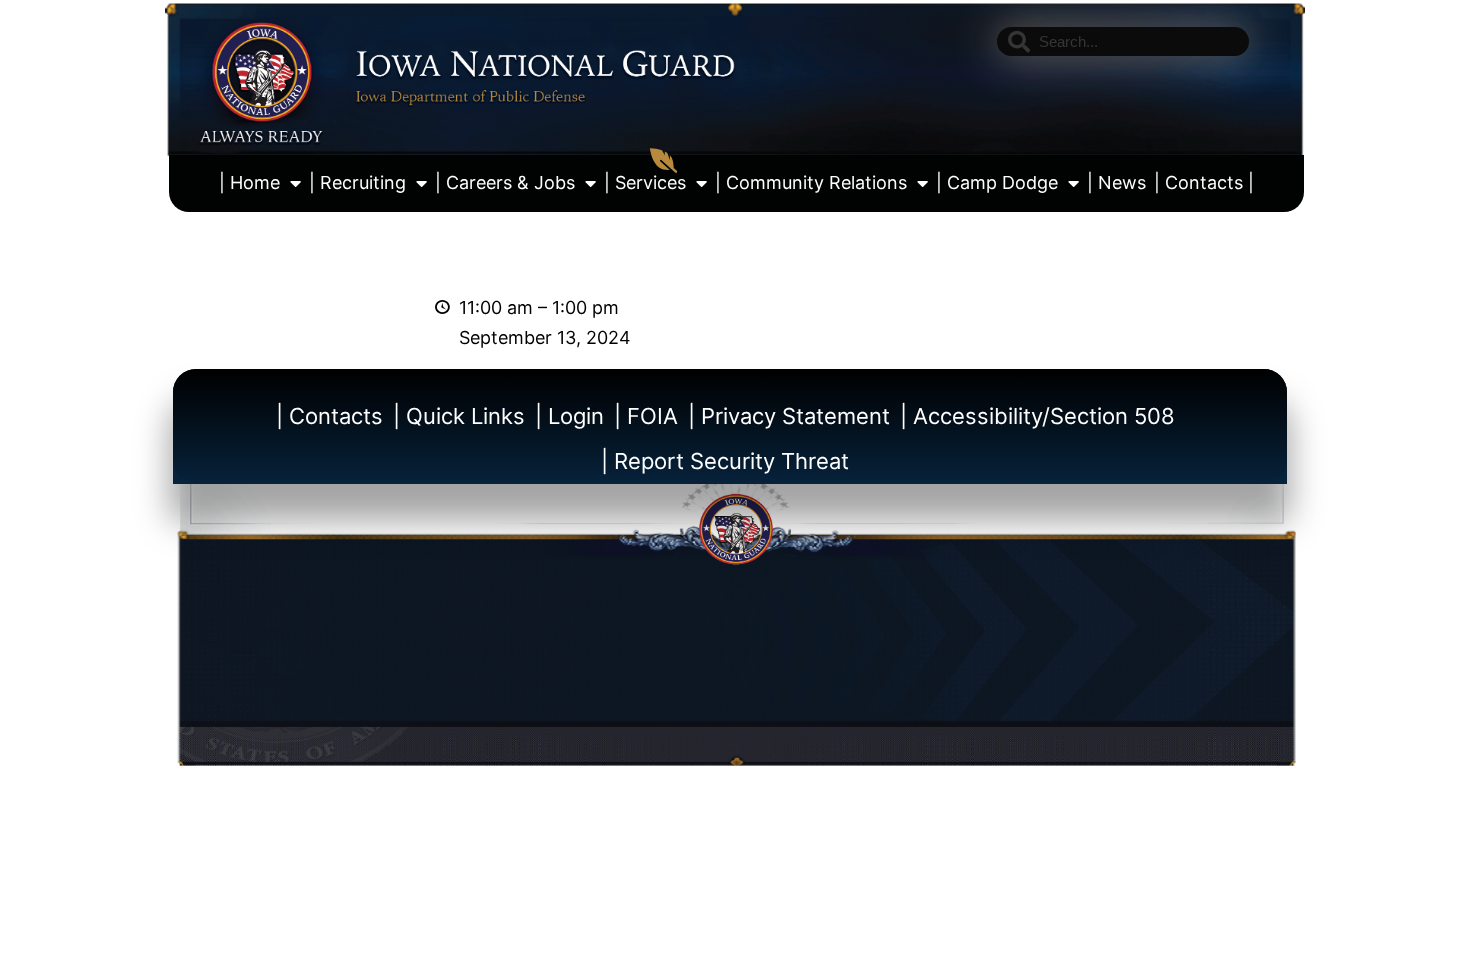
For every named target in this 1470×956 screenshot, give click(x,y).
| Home (249, 182)
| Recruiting (357, 182)
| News (1116, 182)
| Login (569, 416)
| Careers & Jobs (505, 182)
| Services (645, 182)
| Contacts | (1204, 182)
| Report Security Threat (725, 461)
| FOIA (646, 416)
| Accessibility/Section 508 (1037, 416)
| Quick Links (459, 416)
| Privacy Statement (789, 416)
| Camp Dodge (997, 182)
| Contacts (329, 416)
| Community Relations (811, 182)
